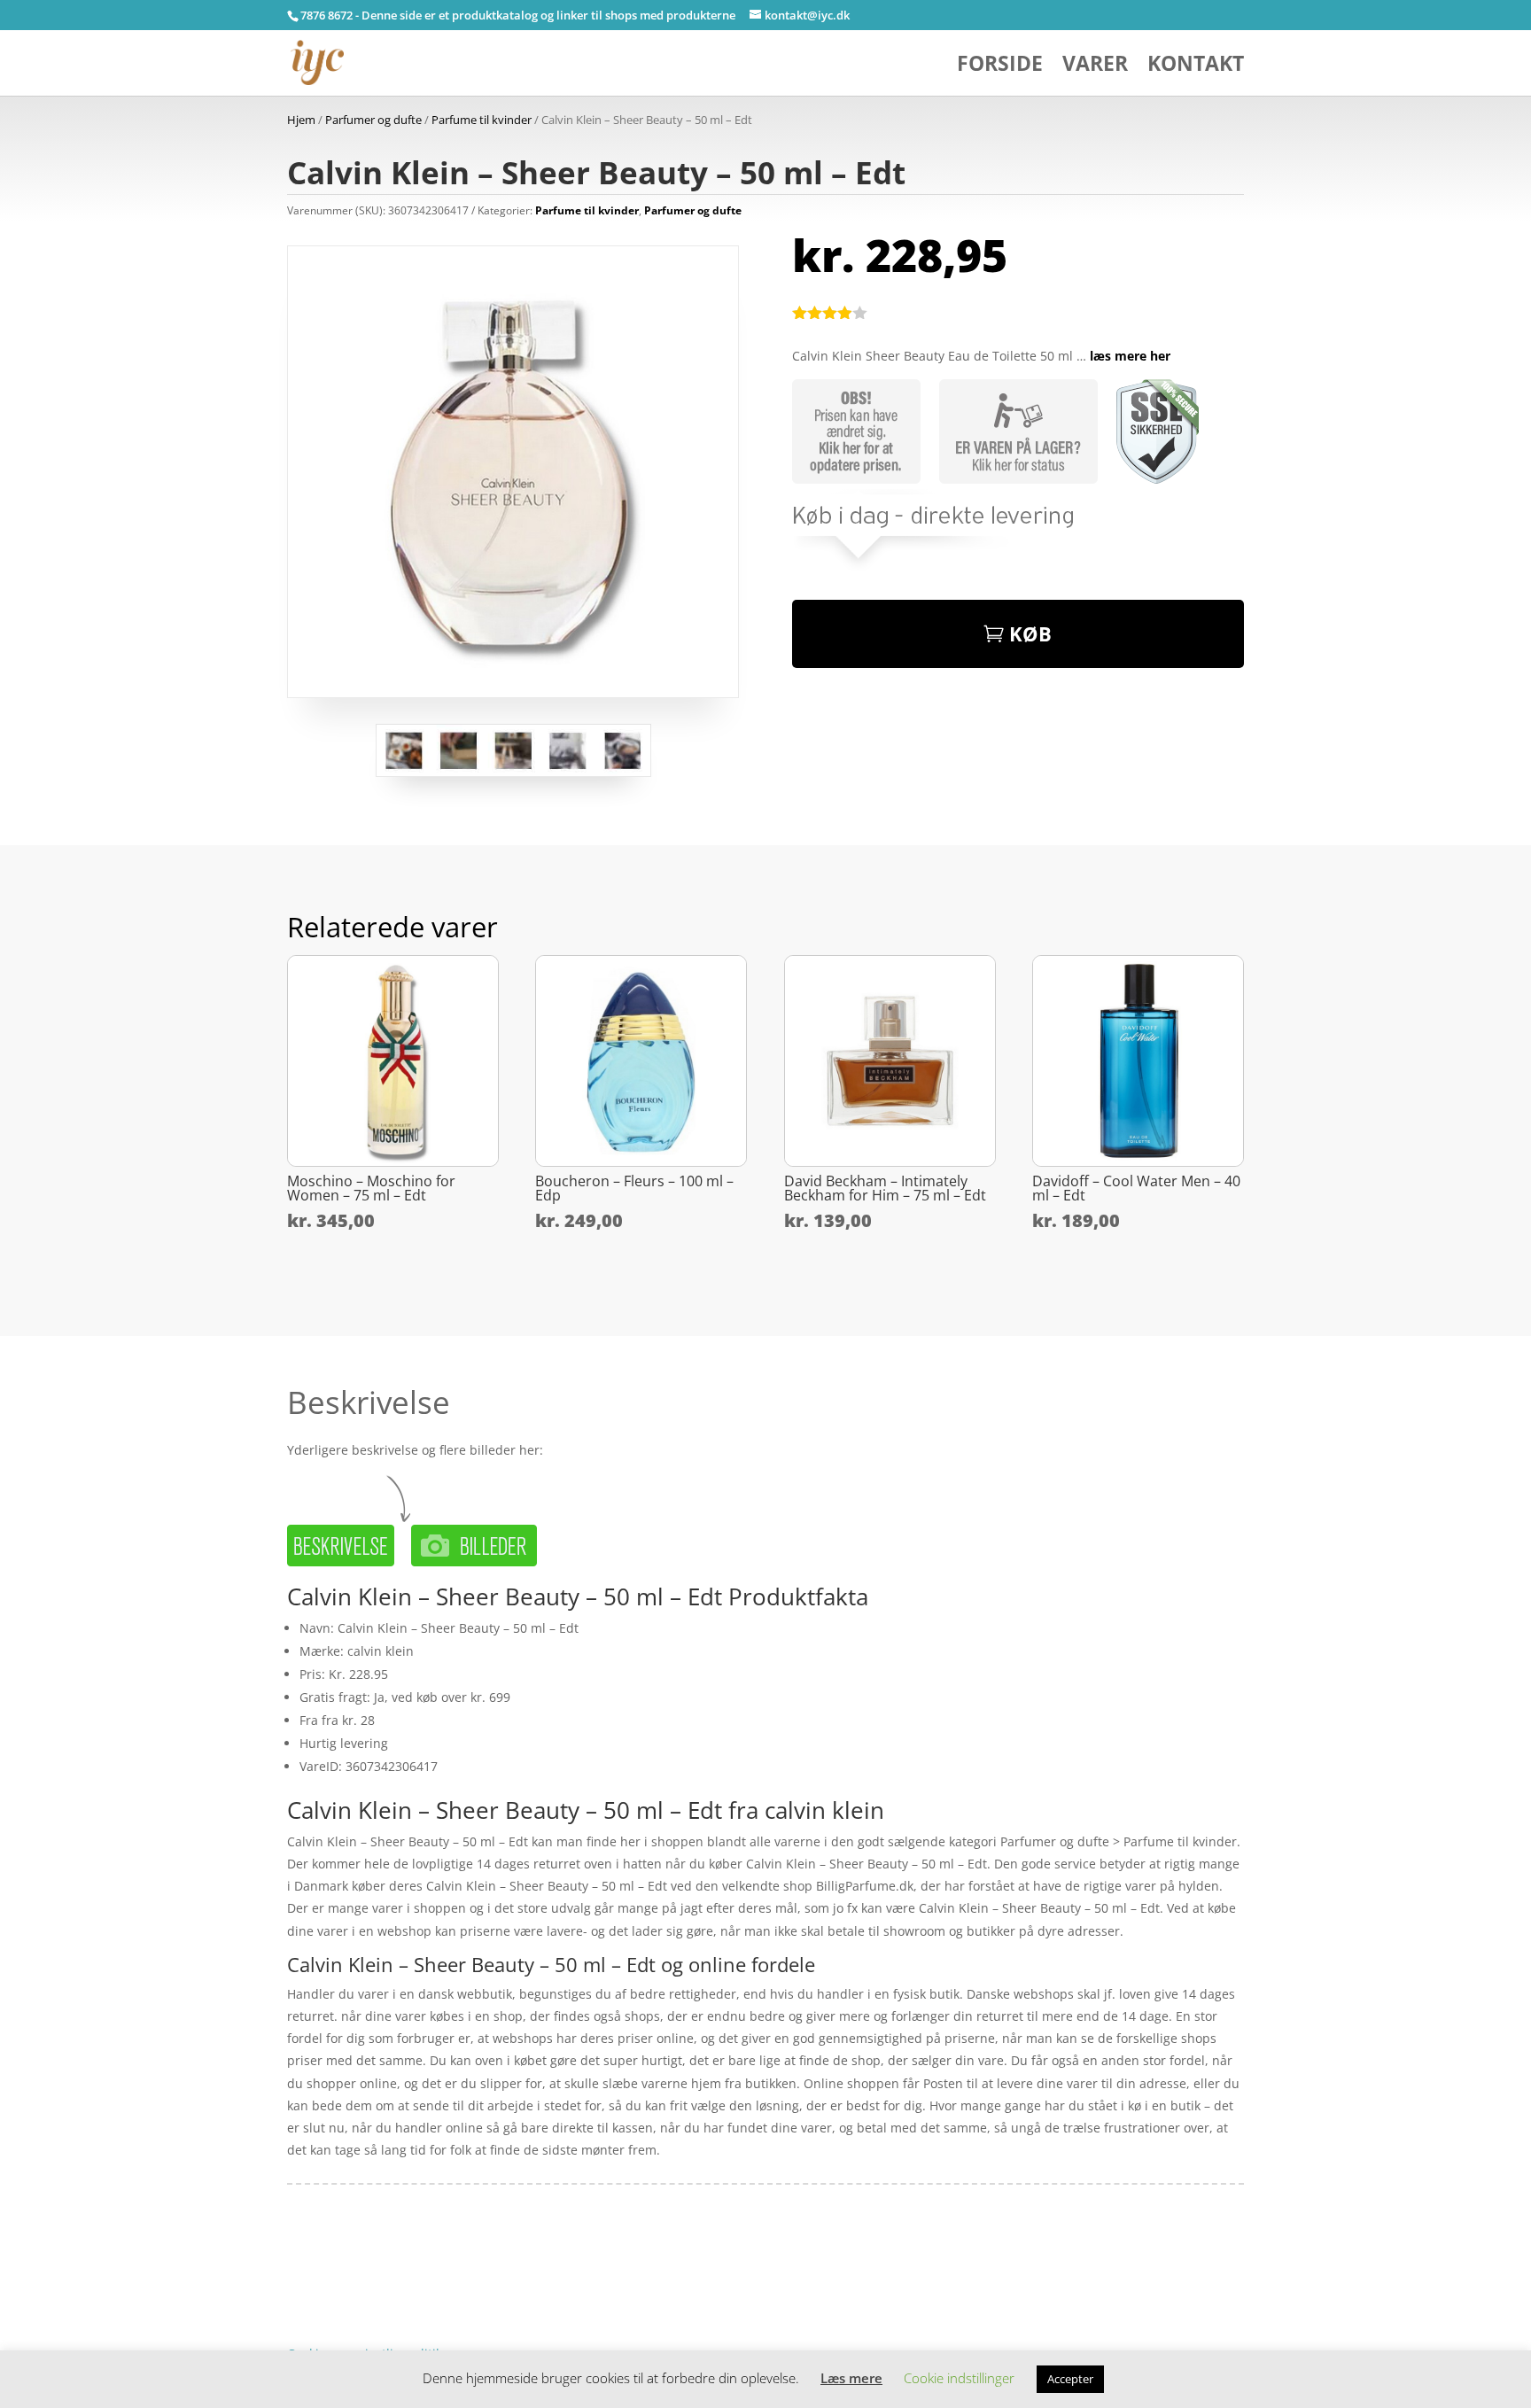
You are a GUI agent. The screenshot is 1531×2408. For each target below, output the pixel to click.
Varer (1095, 67)
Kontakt (1196, 67)
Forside (1000, 67)
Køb (1030, 633)
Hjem (301, 120)
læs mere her (1130, 356)
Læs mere (851, 2378)
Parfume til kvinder (482, 120)
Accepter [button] (1070, 2379)
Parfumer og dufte (373, 120)
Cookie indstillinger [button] (959, 2378)
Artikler (354, 2272)
